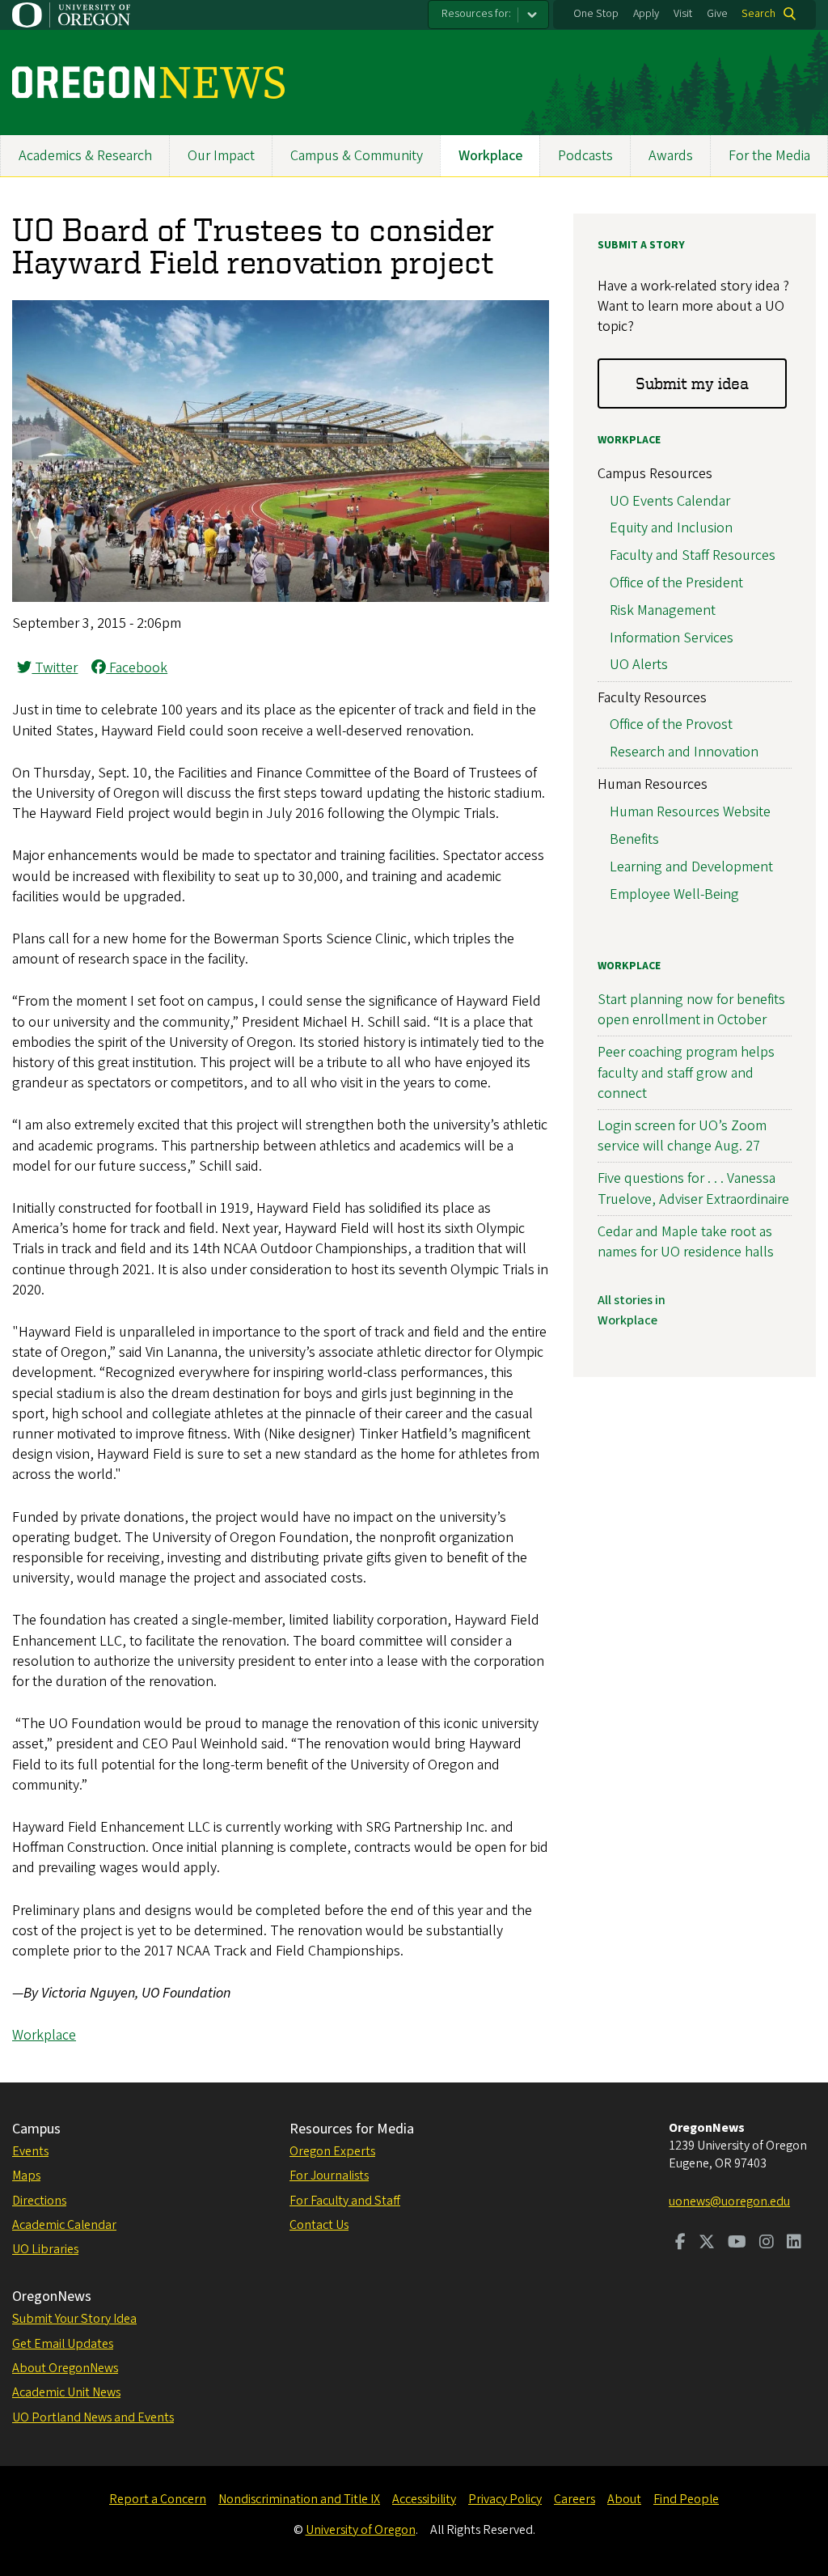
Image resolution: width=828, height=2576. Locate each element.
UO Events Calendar (670, 501)
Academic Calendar (64, 2225)
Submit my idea (692, 383)
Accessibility (424, 2499)
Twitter (55, 668)
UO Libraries (45, 2249)
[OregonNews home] (148, 83)
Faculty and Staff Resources (693, 555)
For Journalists (329, 2176)
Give (717, 14)
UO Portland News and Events (93, 2417)
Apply (646, 14)
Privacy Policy (505, 2499)
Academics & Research (85, 156)
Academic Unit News (66, 2392)
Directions (39, 2201)
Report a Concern (158, 2499)
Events (30, 2151)
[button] (281, 597)
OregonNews (52, 2296)
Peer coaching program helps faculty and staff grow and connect (686, 1072)
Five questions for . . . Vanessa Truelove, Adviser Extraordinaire (693, 1188)
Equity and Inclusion (671, 528)
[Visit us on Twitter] (707, 2243)
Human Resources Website (690, 812)
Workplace (490, 156)
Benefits (634, 839)
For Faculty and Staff (345, 2201)
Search (758, 14)
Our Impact (221, 156)
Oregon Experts (332, 2151)
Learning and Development (691, 867)
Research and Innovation (684, 752)
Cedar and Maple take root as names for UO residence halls (686, 1242)
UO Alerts (639, 665)
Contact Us (319, 2225)
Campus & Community (357, 156)
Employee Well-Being (674, 894)
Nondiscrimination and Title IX (299, 2499)
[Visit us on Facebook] (680, 2243)
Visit (683, 14)
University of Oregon (361, 2530)
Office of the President (676, 583)
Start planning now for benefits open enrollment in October (691, 1010)
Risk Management (663, 610)
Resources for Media (352, 2129)
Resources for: (476, 14)
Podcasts (585, 156)
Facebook (137, 668)
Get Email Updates (63, 2344)
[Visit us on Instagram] (767, 2243)
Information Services (672, 638)
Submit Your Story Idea (74, 2319)
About (624, 2499)
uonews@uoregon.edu (729, 2201)
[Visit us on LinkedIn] (794, 2243)
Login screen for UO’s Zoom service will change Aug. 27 (682, 1136)
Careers (575, 2499)
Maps (26, 2176)
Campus (36, 2129)
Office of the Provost (671, 724)
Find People (686, 2499)
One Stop (596, 14)
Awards (671, 156)
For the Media (769, 156)
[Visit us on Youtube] (737, 2243)
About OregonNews (65, 2368)
